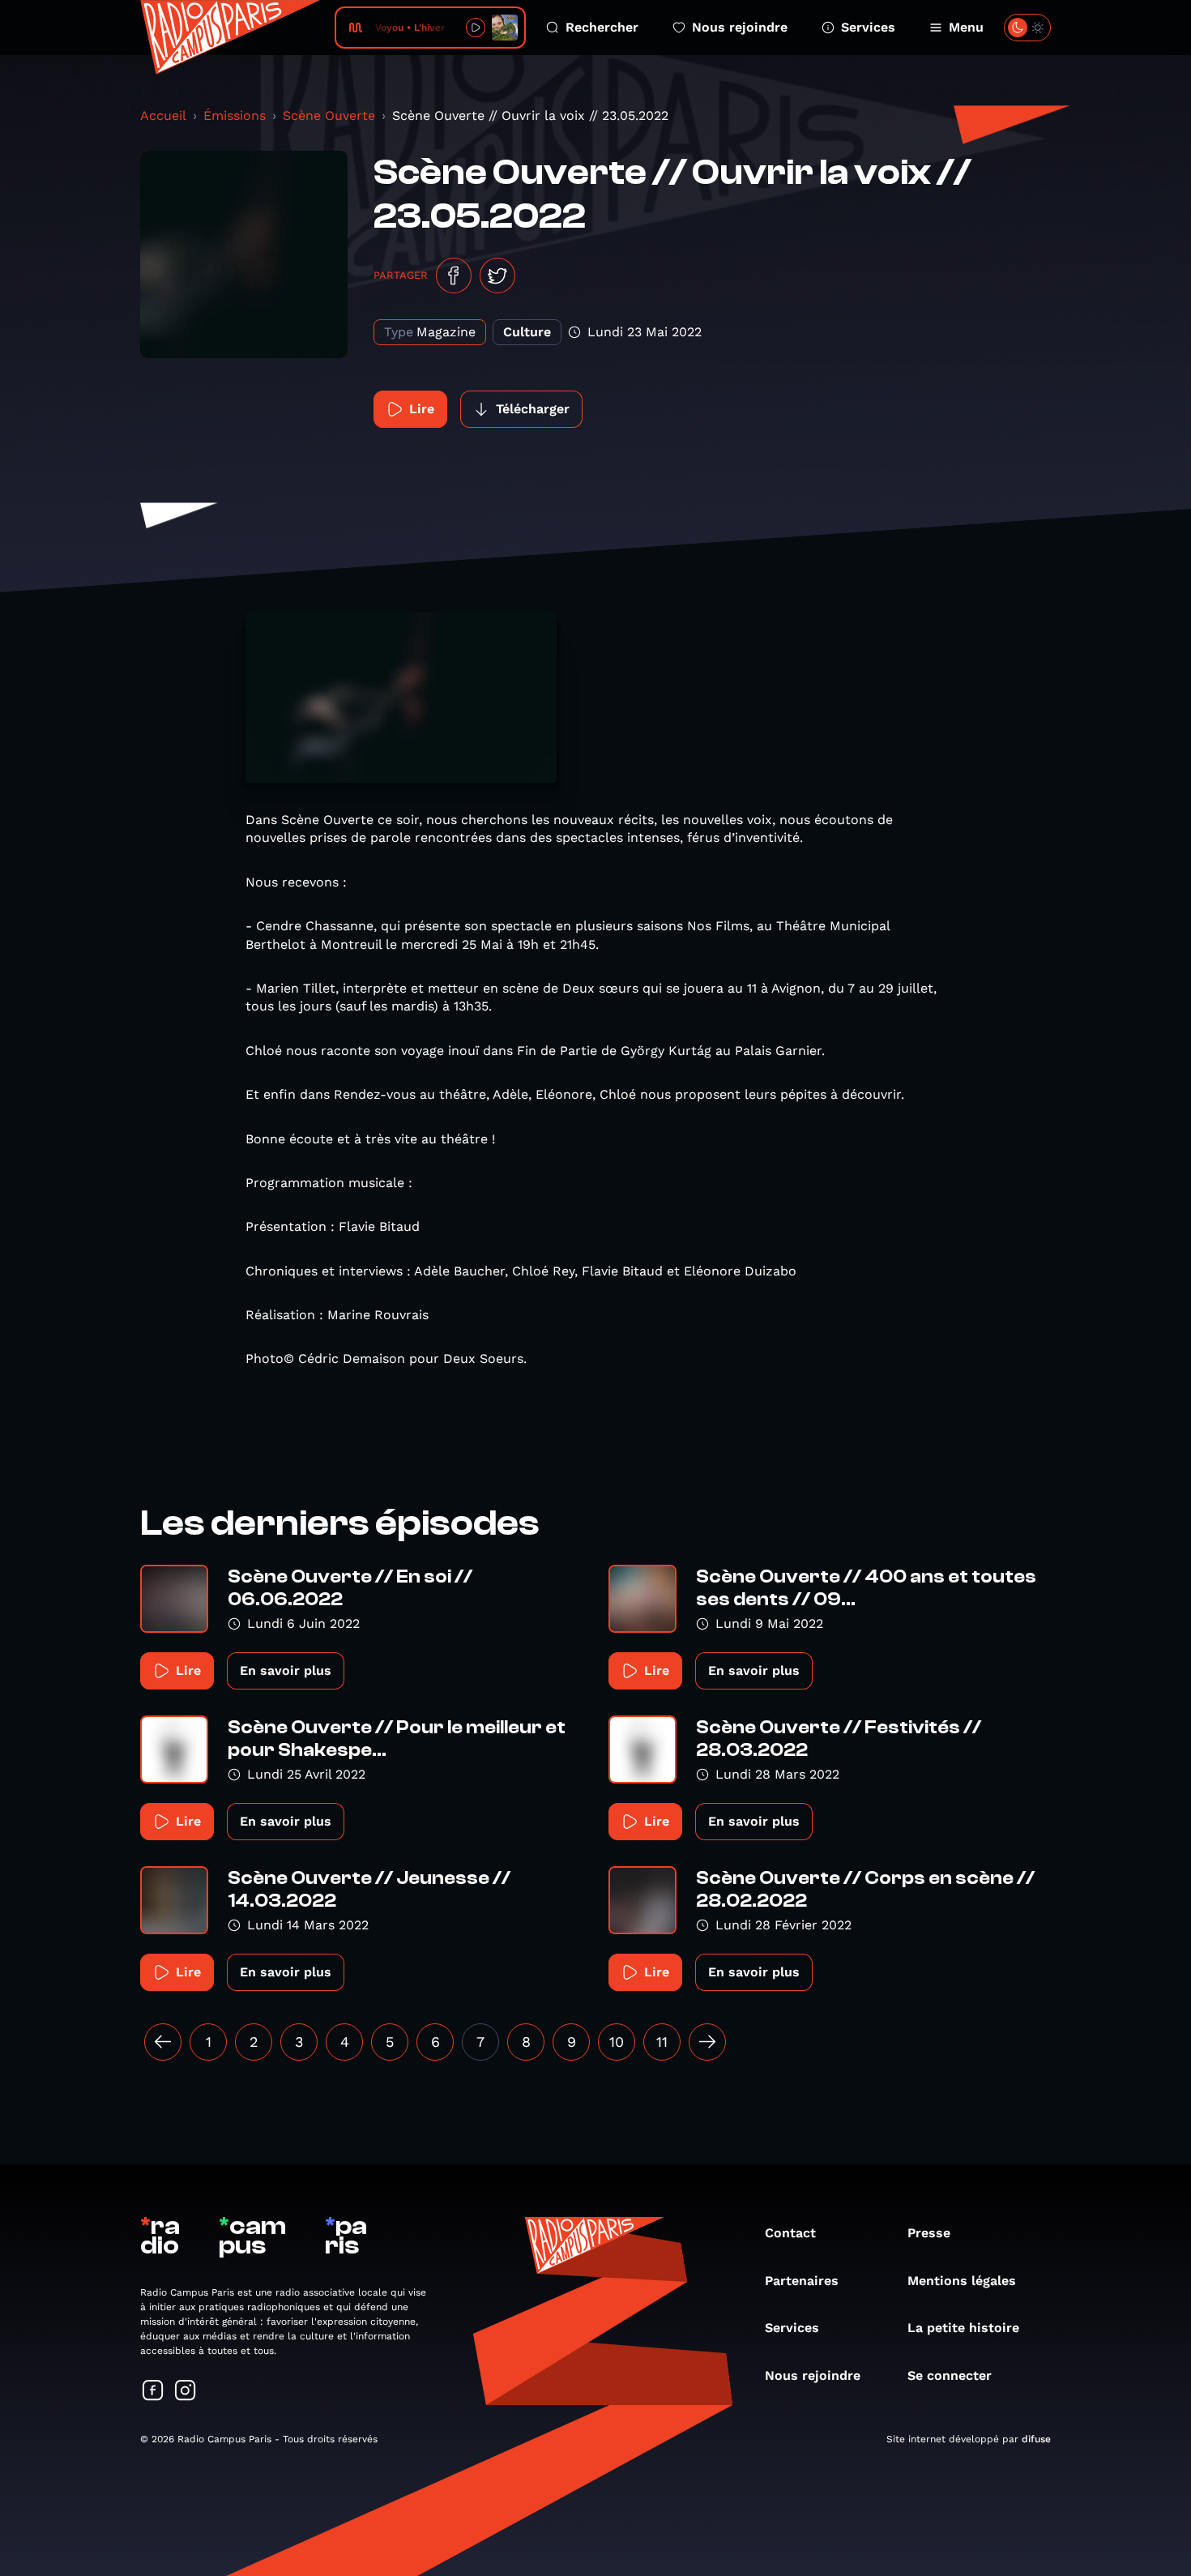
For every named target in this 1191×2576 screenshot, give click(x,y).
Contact (790, 2233)
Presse (929, 2233)
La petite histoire (963, 2328)
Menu (966, 27)
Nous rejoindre (740, 27)
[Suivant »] (707, 2042)
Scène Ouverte (329, 115)
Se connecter (950, 2375)
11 (662, 2042)
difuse (1036, 2439)
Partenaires (802, 2281)
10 (617, 2042)
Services (868, 27)
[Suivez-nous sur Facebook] (153, 2392)
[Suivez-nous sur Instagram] (186, 2392)
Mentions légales (962, 2281)
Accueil (163, 115)
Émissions (235, 115)
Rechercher (602, 27)
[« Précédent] (163, 2042)
